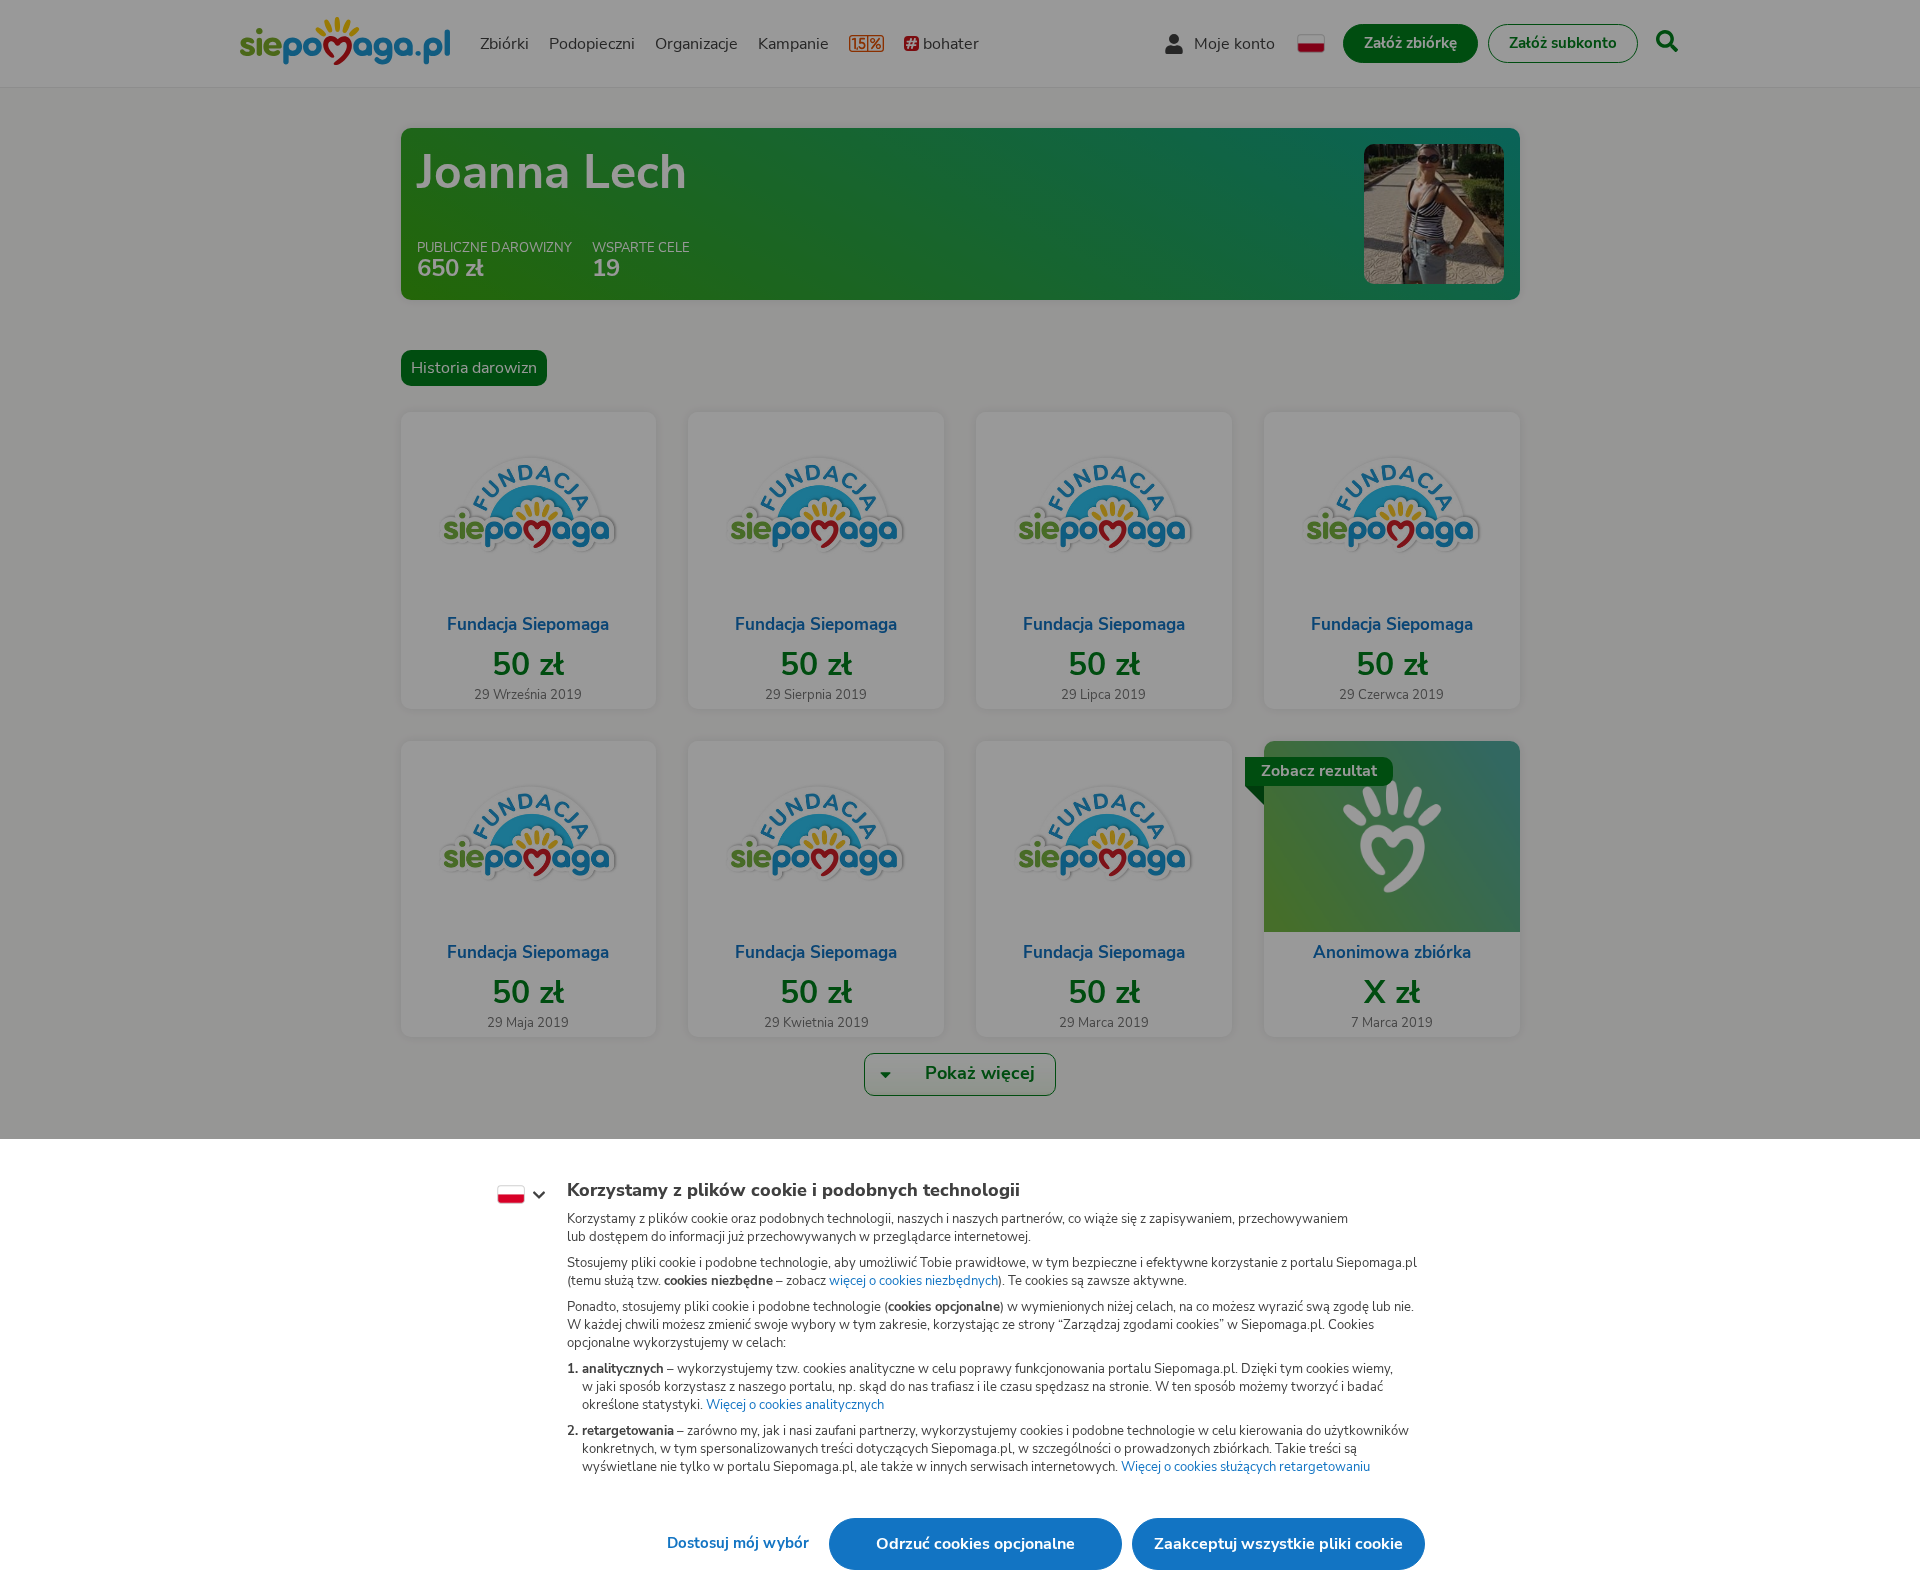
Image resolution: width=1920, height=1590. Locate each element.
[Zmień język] (521, 1195)
